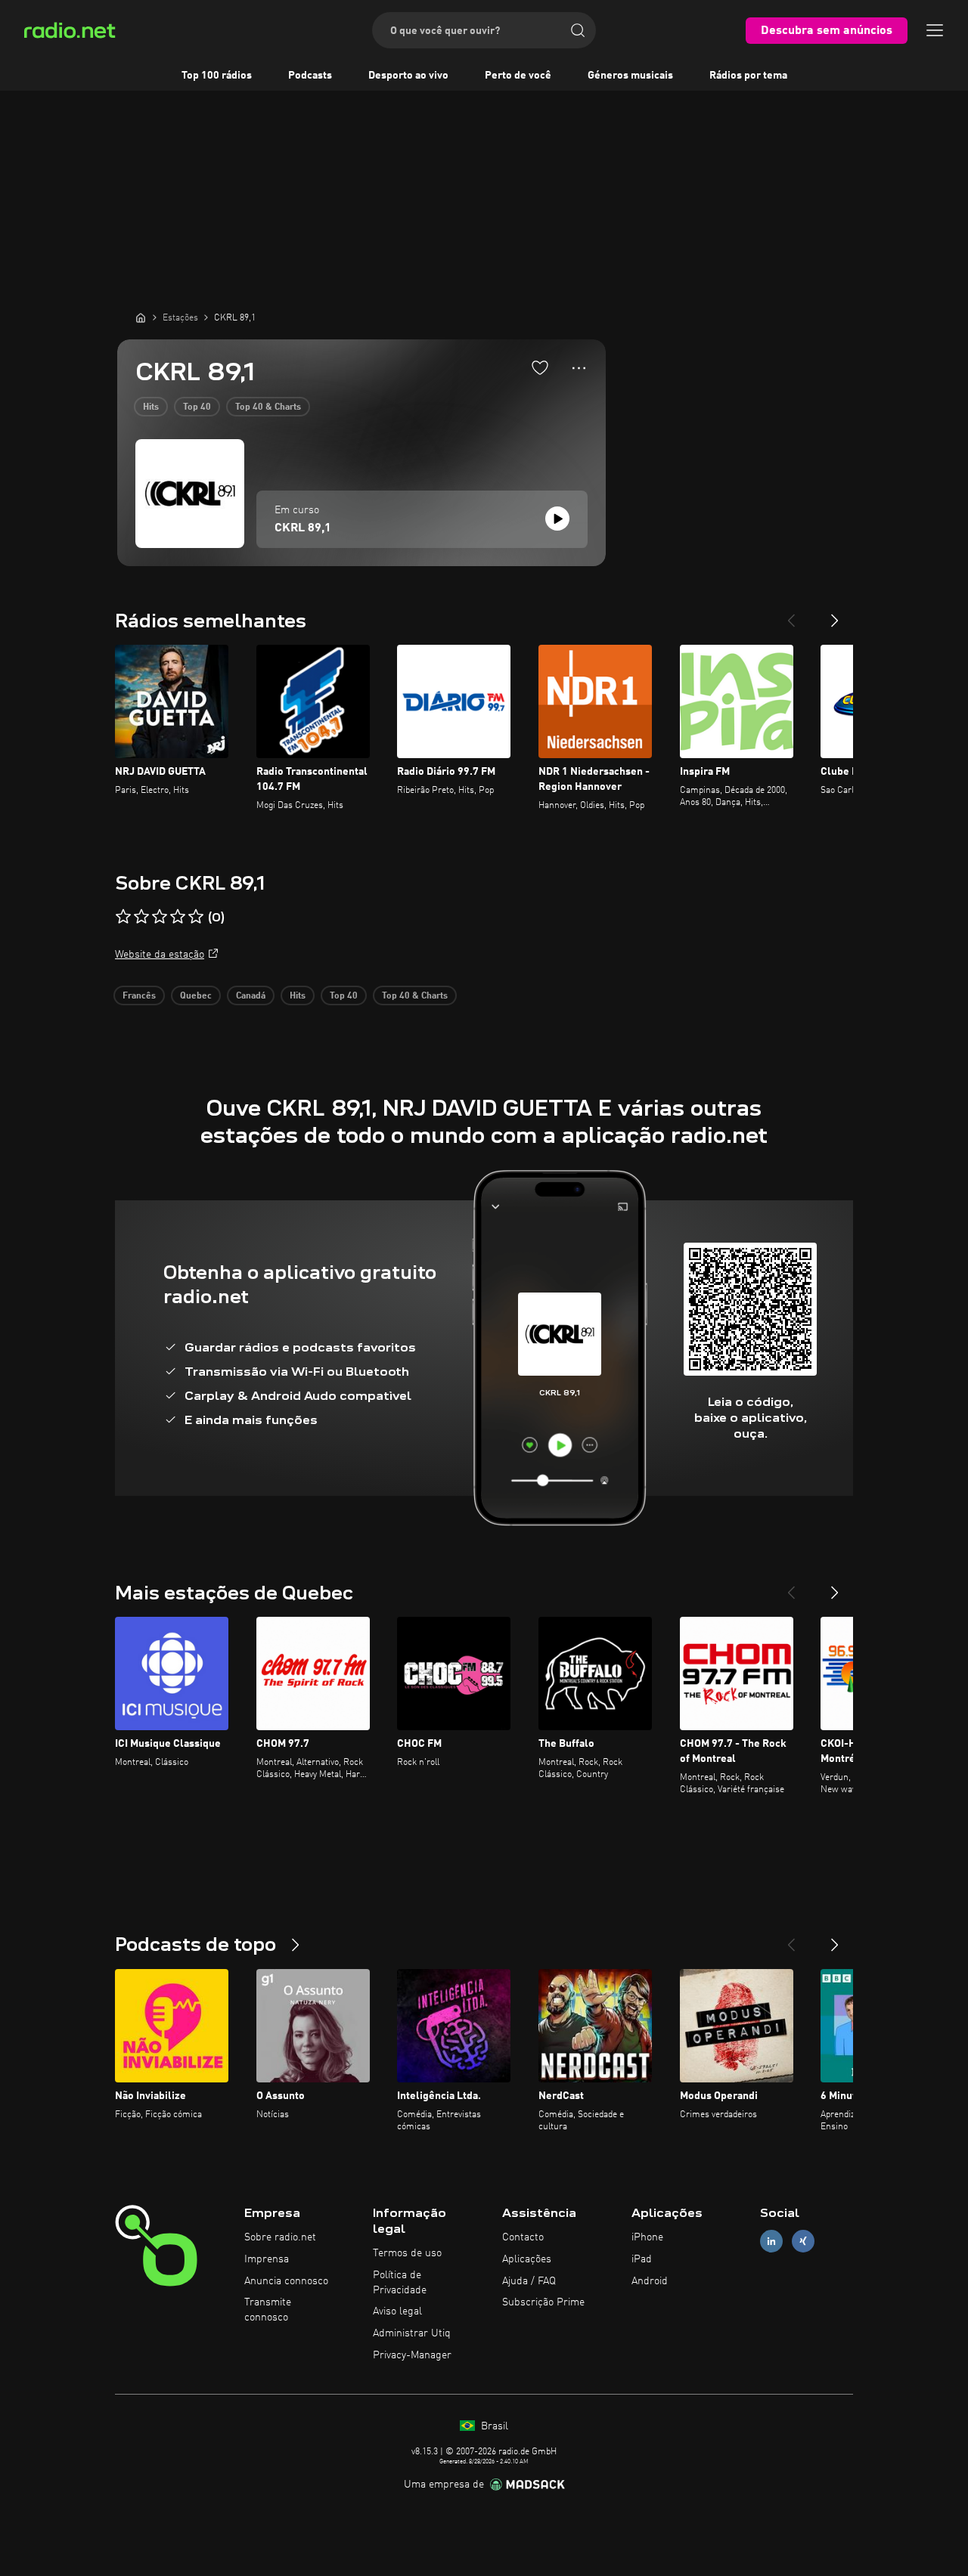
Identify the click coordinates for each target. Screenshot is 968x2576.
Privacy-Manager (412, 2355)
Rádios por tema (748, 76)
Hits (151, 407)
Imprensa (267, 2259)
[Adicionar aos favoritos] (540, 367)
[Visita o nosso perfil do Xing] (803, 2242)
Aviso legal (397, 2311)
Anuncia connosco (286, 2281)
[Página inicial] (141, 317)
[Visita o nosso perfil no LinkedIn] (771, 2242)
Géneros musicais (630, 76)
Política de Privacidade (400, 2283)
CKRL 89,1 (303, 528)
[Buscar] (578, 30)
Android (650, 2281)
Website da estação (160, 955)
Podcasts (310, 76)
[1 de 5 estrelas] (123, 917)
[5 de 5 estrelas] (196, 917)
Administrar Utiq (412, 2333)
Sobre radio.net (280, 2237)
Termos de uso (407, 2253)
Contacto (523, 2237)
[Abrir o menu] (935, 30)
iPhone (647, 2237)
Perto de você (518, 76)
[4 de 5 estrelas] (178, 917)
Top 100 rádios (217, 76)
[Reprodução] (557, 519)
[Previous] (791, 615)
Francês (139, 996)
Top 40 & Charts (268, 407)
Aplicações (527, 2259)
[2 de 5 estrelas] (141, 917)
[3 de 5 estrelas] (160, 917)
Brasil (493, 2426)
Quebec (196, 996)
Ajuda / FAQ (529, 2281)
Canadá (251, 996)
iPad (642, 2259)
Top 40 (197, 407)
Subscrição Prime (543, 2302)
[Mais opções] (579, 368)
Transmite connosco (268, 2310)
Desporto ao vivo (408, 76)
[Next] (835, 615)
